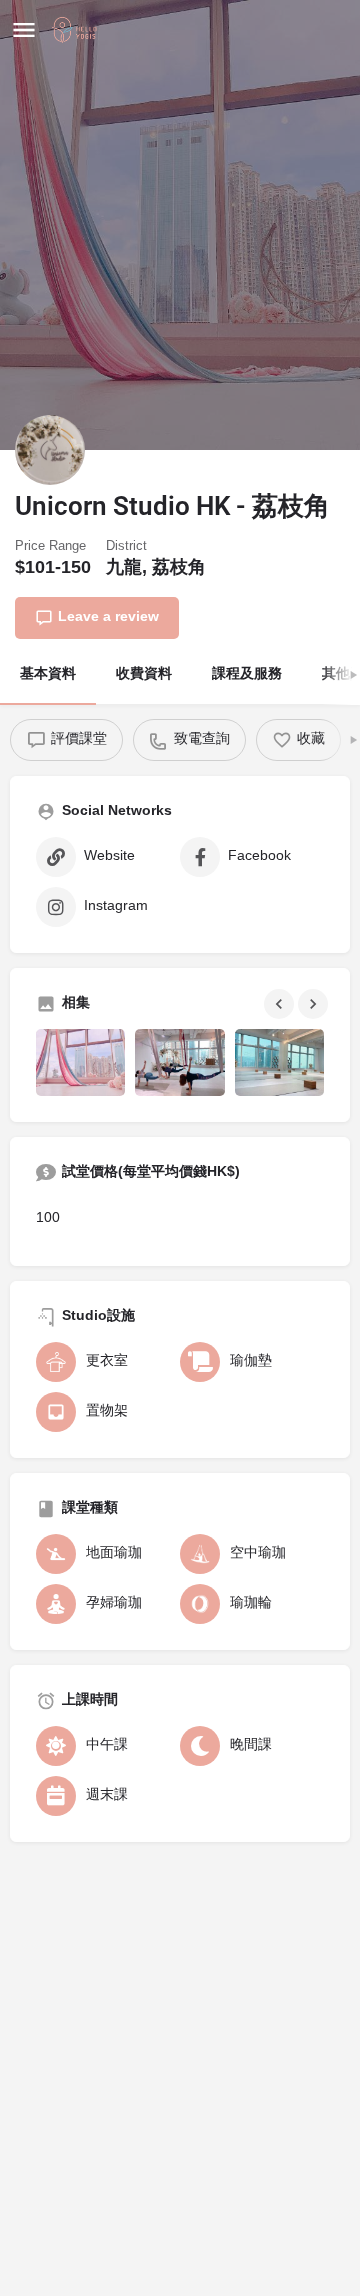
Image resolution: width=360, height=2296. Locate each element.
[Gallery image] (80, 1062)
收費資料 (144, 674)
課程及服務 (247, 674)
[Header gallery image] (180, 225)
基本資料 (48, 674)
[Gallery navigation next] (315, 1004)
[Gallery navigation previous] (281, 1004)
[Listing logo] (50, 450)
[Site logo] (77, 31)
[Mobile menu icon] (24, 30)
